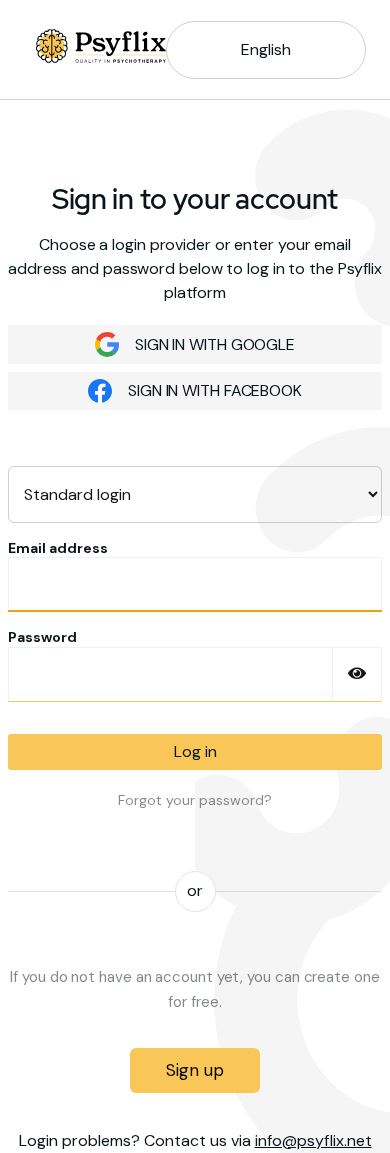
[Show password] (357, 674)
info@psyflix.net (313, 1140)
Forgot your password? (195, 800)
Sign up (194, 1070)
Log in (195, 751)
